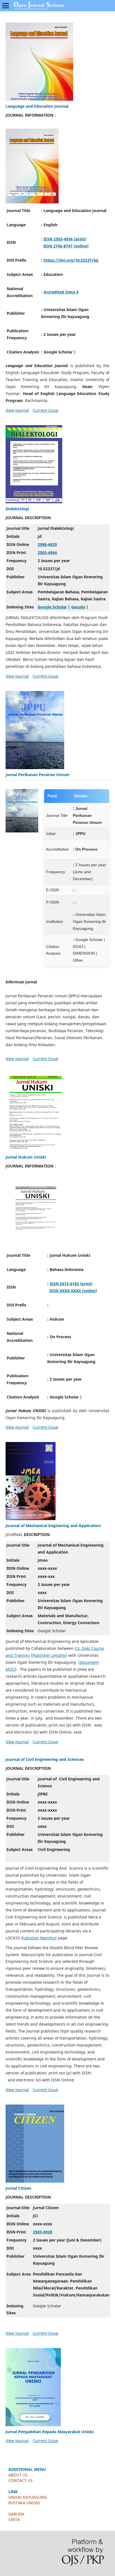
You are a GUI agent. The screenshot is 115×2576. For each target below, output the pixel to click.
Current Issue (45, 410)
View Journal (17, 410)
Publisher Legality (49, 1655)
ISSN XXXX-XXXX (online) (73, 1291)
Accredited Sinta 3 (61, 292)
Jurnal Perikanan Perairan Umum (38, 775)
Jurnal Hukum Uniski (26, 1157)
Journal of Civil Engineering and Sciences (45, 1759)
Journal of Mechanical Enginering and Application (53, 1526)
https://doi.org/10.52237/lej (71, 260)
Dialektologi (17, 509)
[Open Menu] (6, 6)
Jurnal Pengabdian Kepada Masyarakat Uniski (50, 2432)
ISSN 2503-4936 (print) (65, 239)
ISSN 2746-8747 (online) (66, 246)
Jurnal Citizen (18, 2188)
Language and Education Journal (37, 106)
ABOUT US (18, 2475)
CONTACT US (21, 2480)
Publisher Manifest (39, 1938)
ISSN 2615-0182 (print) (71, 1284)
